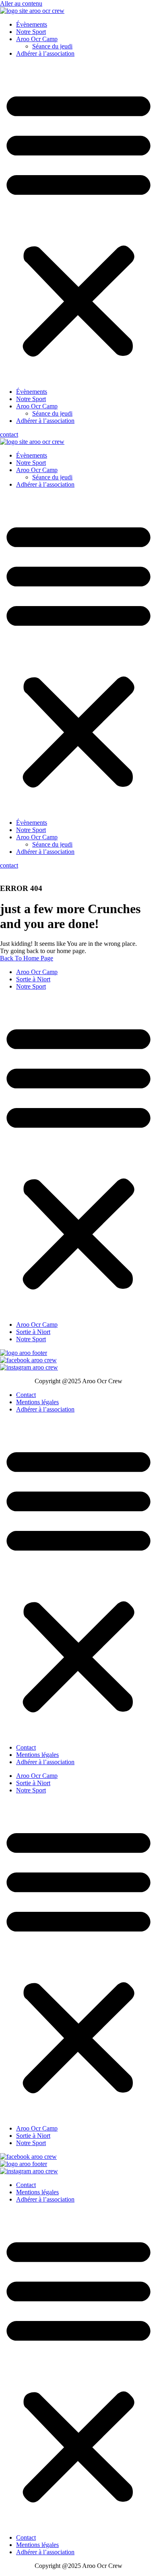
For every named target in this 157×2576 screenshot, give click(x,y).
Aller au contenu (21, 3)
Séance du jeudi (52, 46)
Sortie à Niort (33, 979)
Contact (26, 1395)
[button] (78, 223)
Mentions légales (37, 1402)
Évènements (32, 24)
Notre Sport (31, 32)
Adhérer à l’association (45, 53)
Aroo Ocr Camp (37, 39)
